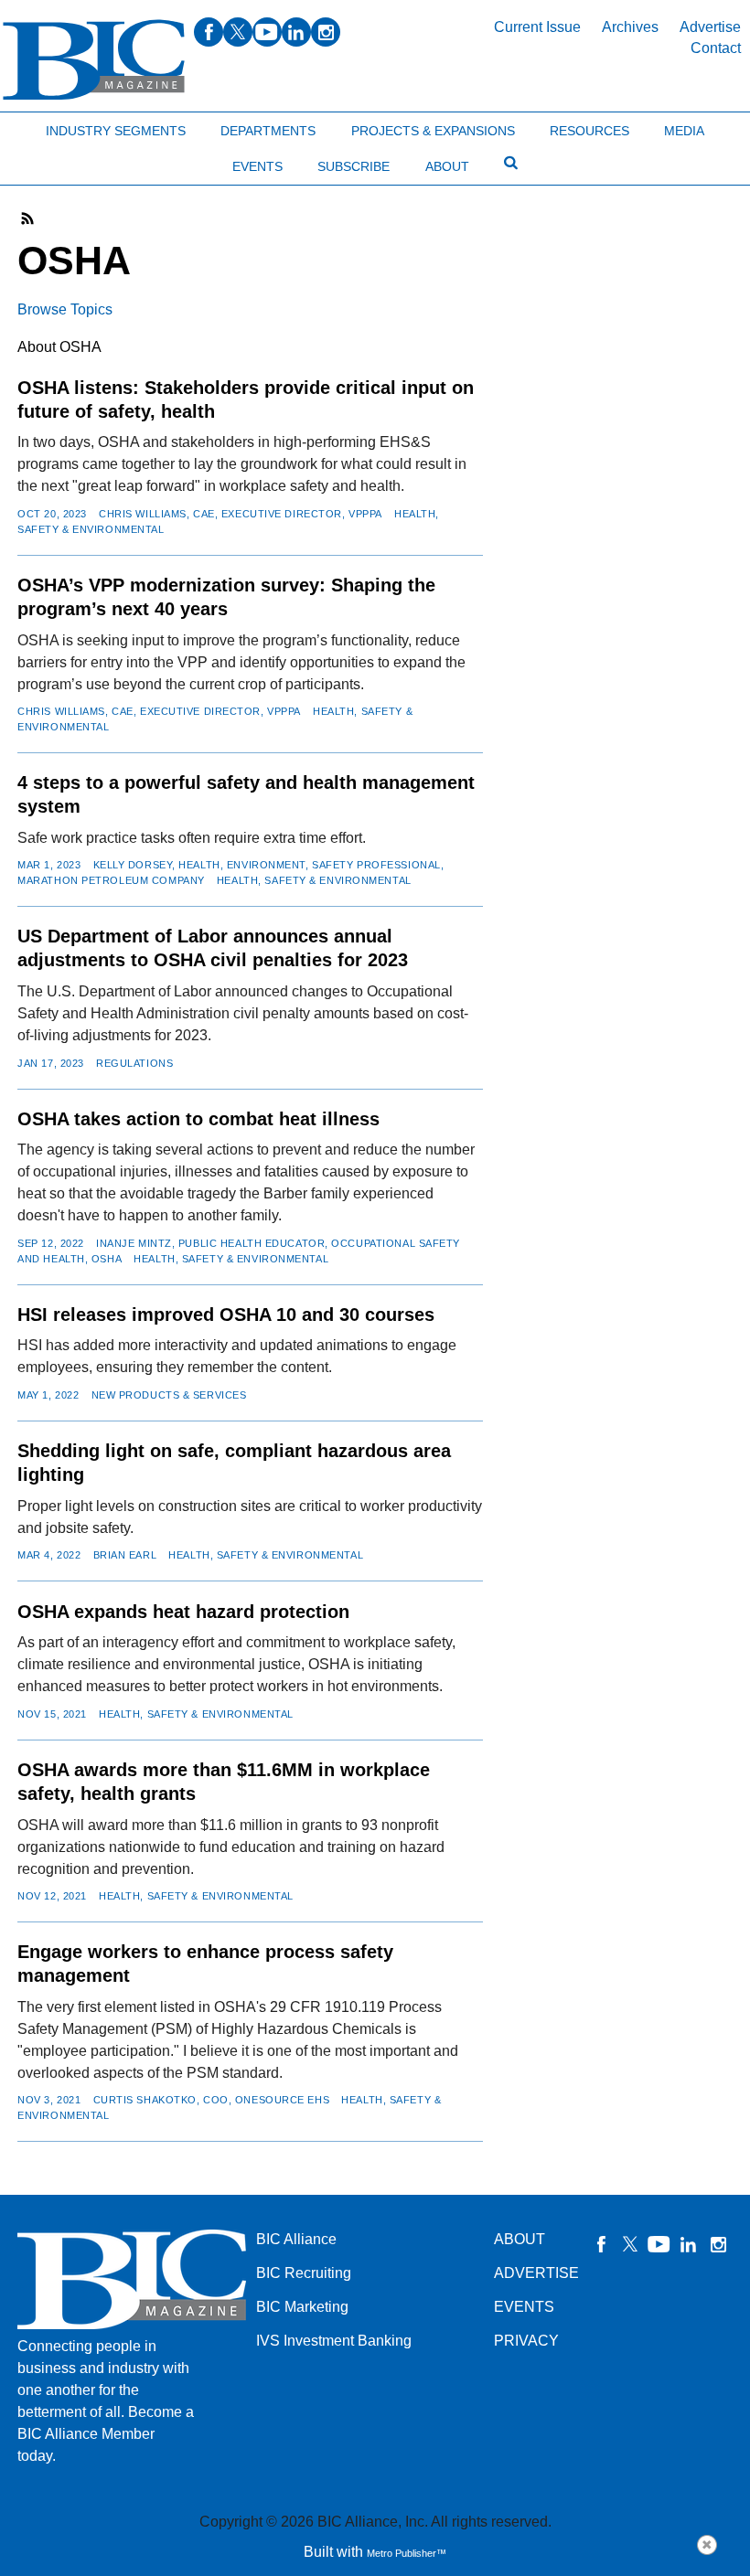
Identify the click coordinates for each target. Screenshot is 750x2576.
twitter (238, 32)
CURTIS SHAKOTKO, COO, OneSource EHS (212, 2100)
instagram (326, 32)
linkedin (296, 32)
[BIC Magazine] (94, 60)
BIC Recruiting (304, 2273)
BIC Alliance (296, 2239)
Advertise (710, 27)
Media (684, 131)
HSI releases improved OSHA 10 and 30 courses (226, 1315)
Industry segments (116, 131)
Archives (630, 27)
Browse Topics (65, 309)
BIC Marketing (302, 2307)
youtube (267, 32)
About (447, 166)
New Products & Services (169, 1395)
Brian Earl (125, 1555)
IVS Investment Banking (334, 2341)
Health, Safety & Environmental (314, 880)
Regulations (134, 1063)
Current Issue (537, 27)
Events (257, 166)
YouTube (659, 2244)
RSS (28, 218)
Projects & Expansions (433, 131)
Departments (268, 131)
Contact (716, 48)
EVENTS (524, 2307)
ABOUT (520, 2239)
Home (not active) (55, 127)
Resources (589, 131)
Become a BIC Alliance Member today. (106, 2434)
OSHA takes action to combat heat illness (198, 1119)
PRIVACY (526, 2341)
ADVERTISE (536, 2273)
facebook (209, 32)
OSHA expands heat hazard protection (183, 1612)
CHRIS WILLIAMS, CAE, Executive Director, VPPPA (241, 514)
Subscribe (354, 166)
